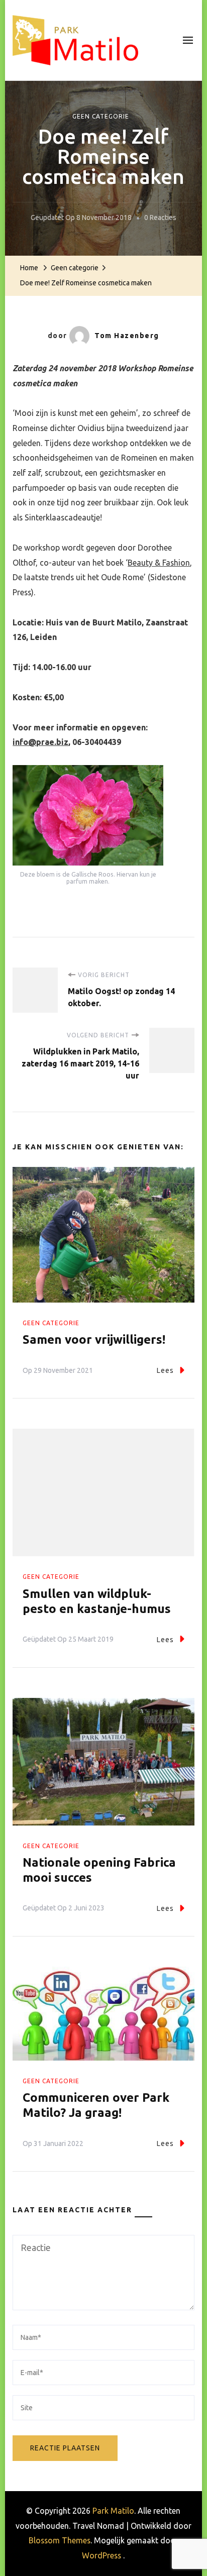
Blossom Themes (60, 2540)
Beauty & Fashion (159, 563)
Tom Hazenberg (127, 336)
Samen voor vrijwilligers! (94, 1339)
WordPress (101, 2555)
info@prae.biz (40, 742)
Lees (165, 1370)
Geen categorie (101, 116)
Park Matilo (113, 2511)
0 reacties (160, 219)
